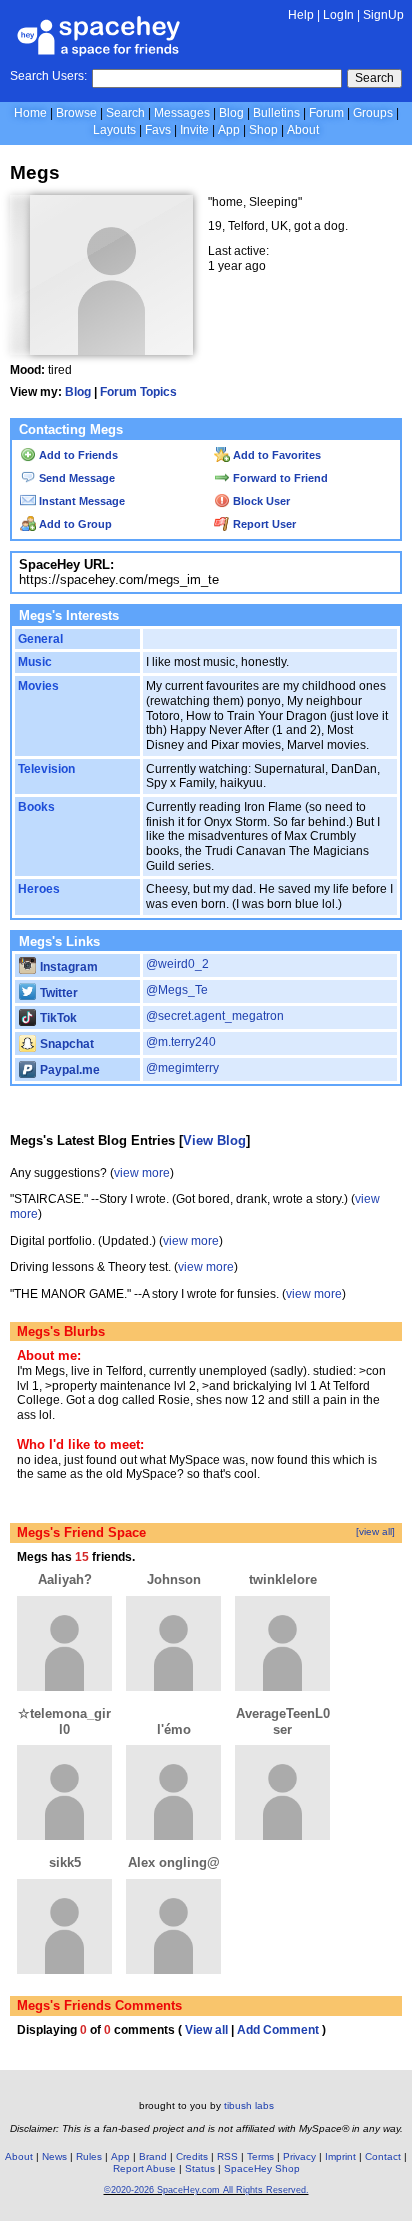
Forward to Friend (279, 478)
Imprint (340, 2156)
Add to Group (74, 524)
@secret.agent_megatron (215, 1016)
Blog (231, 113)
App (229, 130)
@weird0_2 (177, 964)
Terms (260, 2156)
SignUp (383, 15)
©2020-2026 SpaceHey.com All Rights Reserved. (206, 2190)
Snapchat (65, 1044)
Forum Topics (138, 392)
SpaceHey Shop (262, 2168)
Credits (192, 2156)
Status (200, 2168)
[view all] (375, 1531)
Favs (158, 130)
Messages (182, 113)
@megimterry (182, 1068)
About (303, 130)
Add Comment (278, 2030)
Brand (153, 2156)
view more (142, 1173)
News (54, 2156)
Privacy (299, 2156)
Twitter (57, 993)
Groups (373, 113)
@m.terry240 (181, 1042)
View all (206, 2030)
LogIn (338, 15)
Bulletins (276, 113)
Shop (263, 130)
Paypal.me (68, 1070)
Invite (194, 130)
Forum (326, 113)
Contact (383, 2156)
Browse (76, 113)
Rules (89, 2156)
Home (30, 113)
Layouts (114, 130)
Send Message (75, 478)
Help (301, 15)
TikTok (57, 1018)
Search (374, 78)
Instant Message (80, 501)
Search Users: (48, 76)
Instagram (67, 967)
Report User (263, 524)
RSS (227, 2156)
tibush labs (249, 2105)
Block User (260, 501)
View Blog (214, 1140)
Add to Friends (77, 455)
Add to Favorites (275, 455)
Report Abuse (144, 2168)
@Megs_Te (177, 990)
